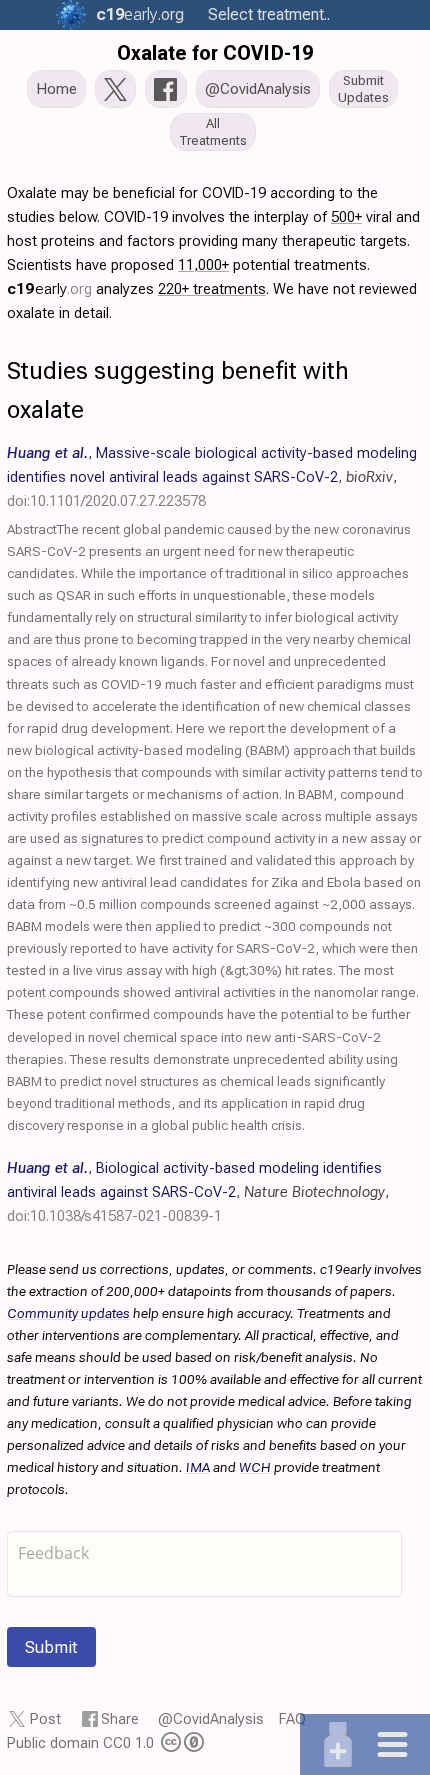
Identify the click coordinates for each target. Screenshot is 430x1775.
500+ (346, 217)
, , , (212, 477)
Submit (51, 1647)
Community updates (68, 1313)
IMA (198, 1467)
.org (140, 14)
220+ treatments (212, 289)
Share (120, 1719)
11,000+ (203, 265)
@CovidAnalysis (211, 1719)
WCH (255, 1467)
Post (45, 1719)
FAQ (292, 1719)
